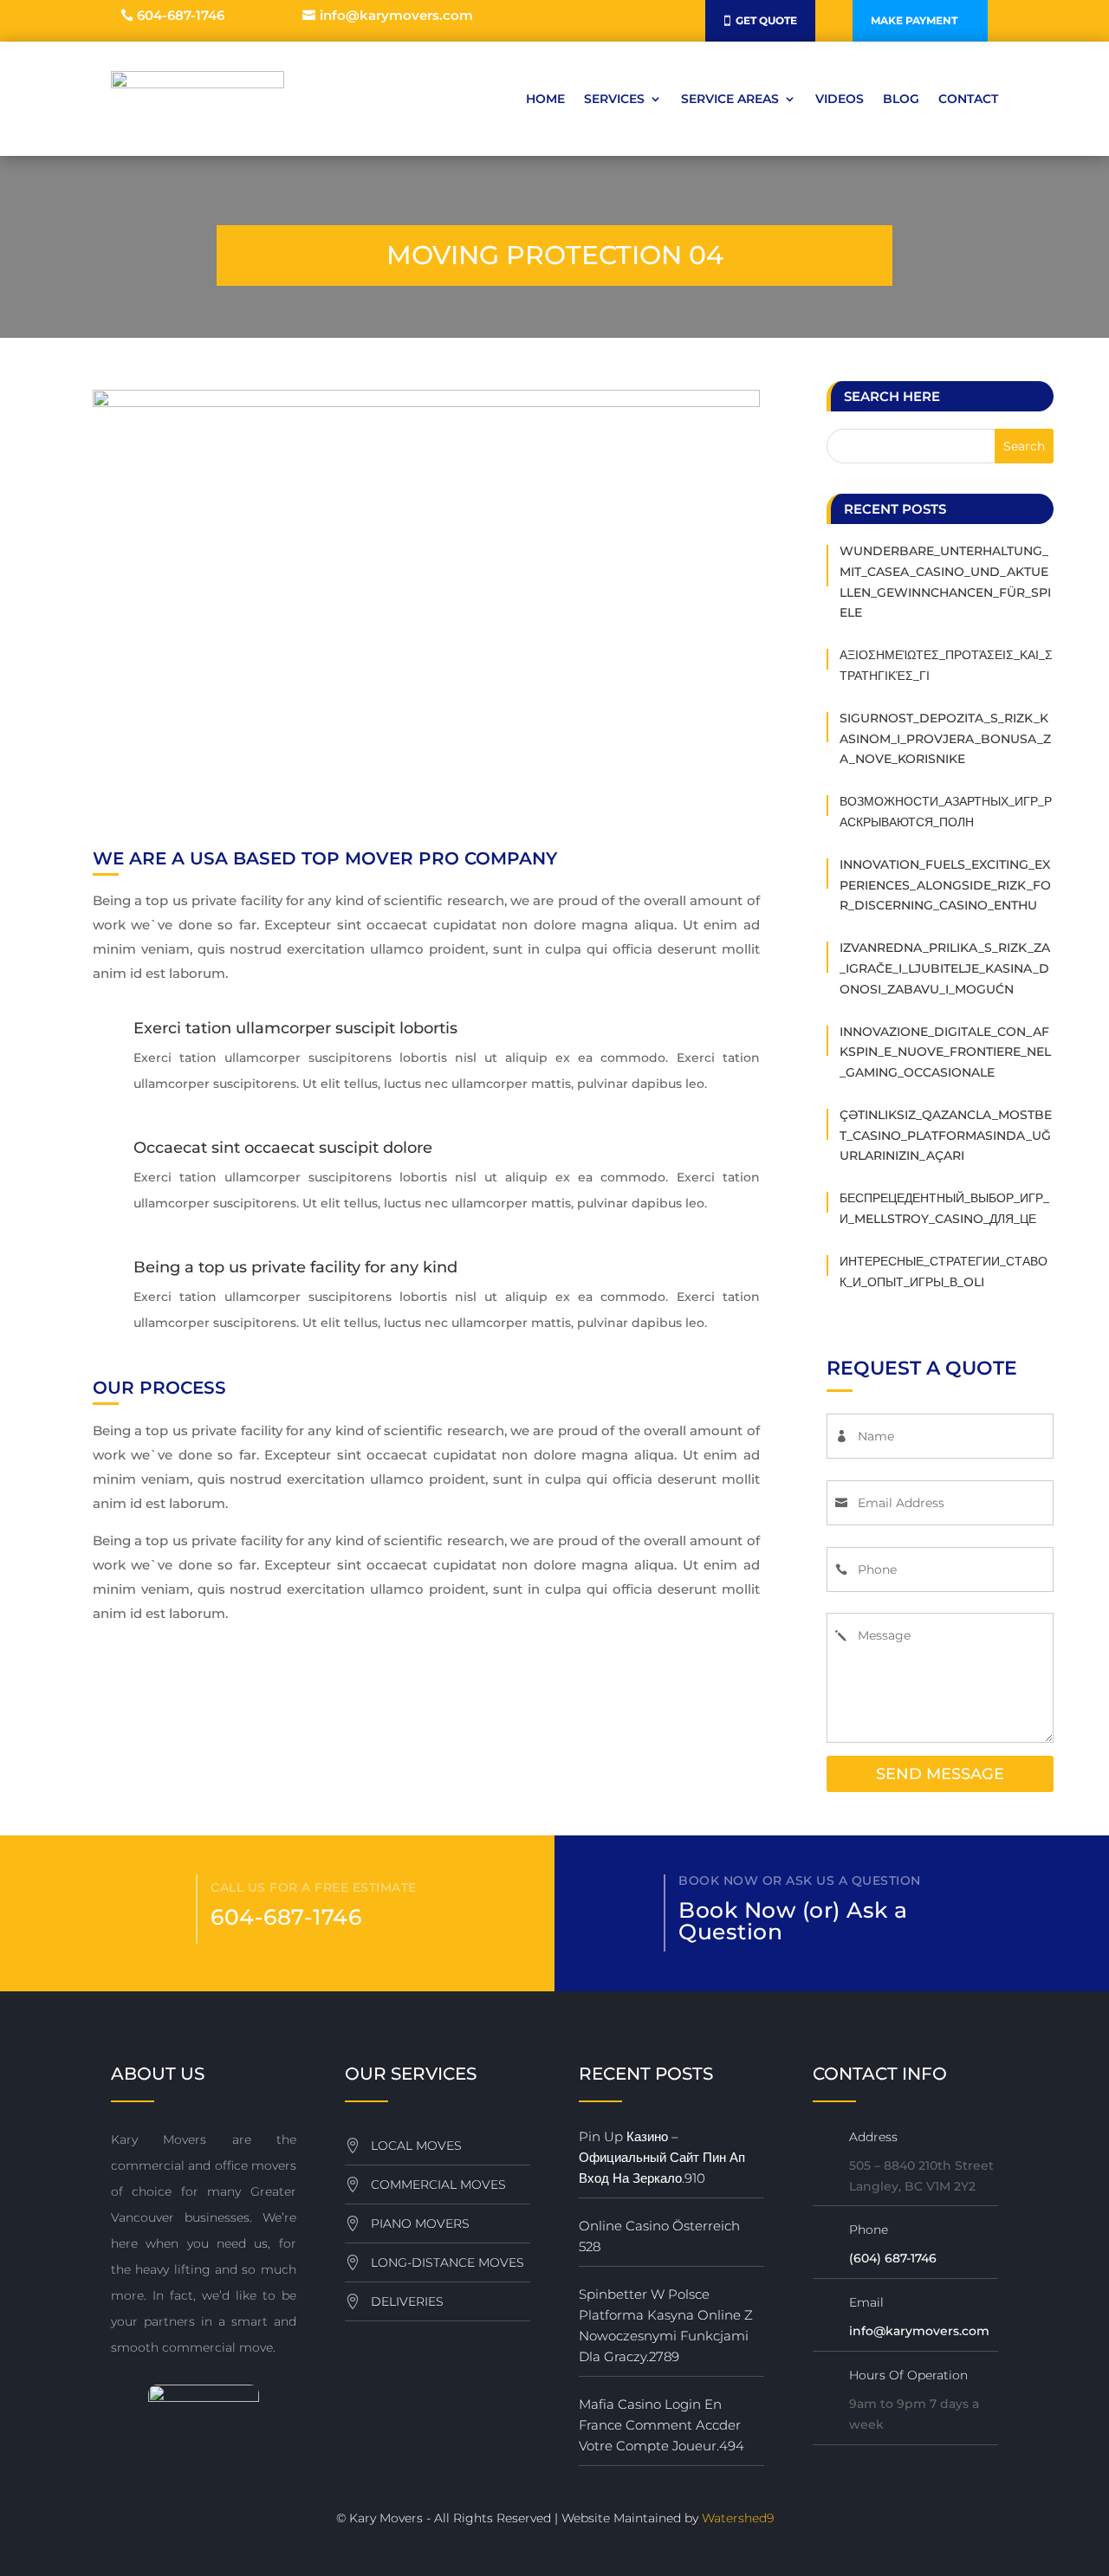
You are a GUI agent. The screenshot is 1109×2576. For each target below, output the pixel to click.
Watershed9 (738, 2518)
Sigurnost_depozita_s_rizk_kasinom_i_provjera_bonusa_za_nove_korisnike (945, 739)
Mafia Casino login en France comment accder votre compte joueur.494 (662, 2425)
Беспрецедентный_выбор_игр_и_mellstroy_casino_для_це (944, 1208)
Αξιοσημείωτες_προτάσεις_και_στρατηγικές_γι (946, 665)
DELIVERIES (407, 2301)
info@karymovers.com (396, 15)
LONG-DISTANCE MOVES (447, 2262)
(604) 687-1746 (893, 2258)
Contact (968, 99)
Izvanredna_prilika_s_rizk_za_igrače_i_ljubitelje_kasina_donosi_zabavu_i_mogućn (945, 968)
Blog (901, 99)
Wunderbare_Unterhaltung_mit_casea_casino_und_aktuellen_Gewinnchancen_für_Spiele (945, 582)
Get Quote (766, 20)
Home (545, 99)
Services (614, 99)
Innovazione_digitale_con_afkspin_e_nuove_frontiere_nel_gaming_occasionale (945, 1052)
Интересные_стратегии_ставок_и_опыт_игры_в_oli (944, 1272)
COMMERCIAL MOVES (438, 2184)
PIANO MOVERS (420, 2223)
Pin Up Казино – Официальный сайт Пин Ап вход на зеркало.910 (662, 2157)
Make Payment (914, 20)
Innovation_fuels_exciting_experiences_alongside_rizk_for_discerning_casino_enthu (945, 885)
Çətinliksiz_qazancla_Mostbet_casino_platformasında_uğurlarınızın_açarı (946, 1136)
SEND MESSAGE (940, 1774)
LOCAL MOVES (416, 2146)
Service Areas (730, 99)
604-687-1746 (181, 15)
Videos (840, 99)
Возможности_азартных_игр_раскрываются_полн (946, 812)
